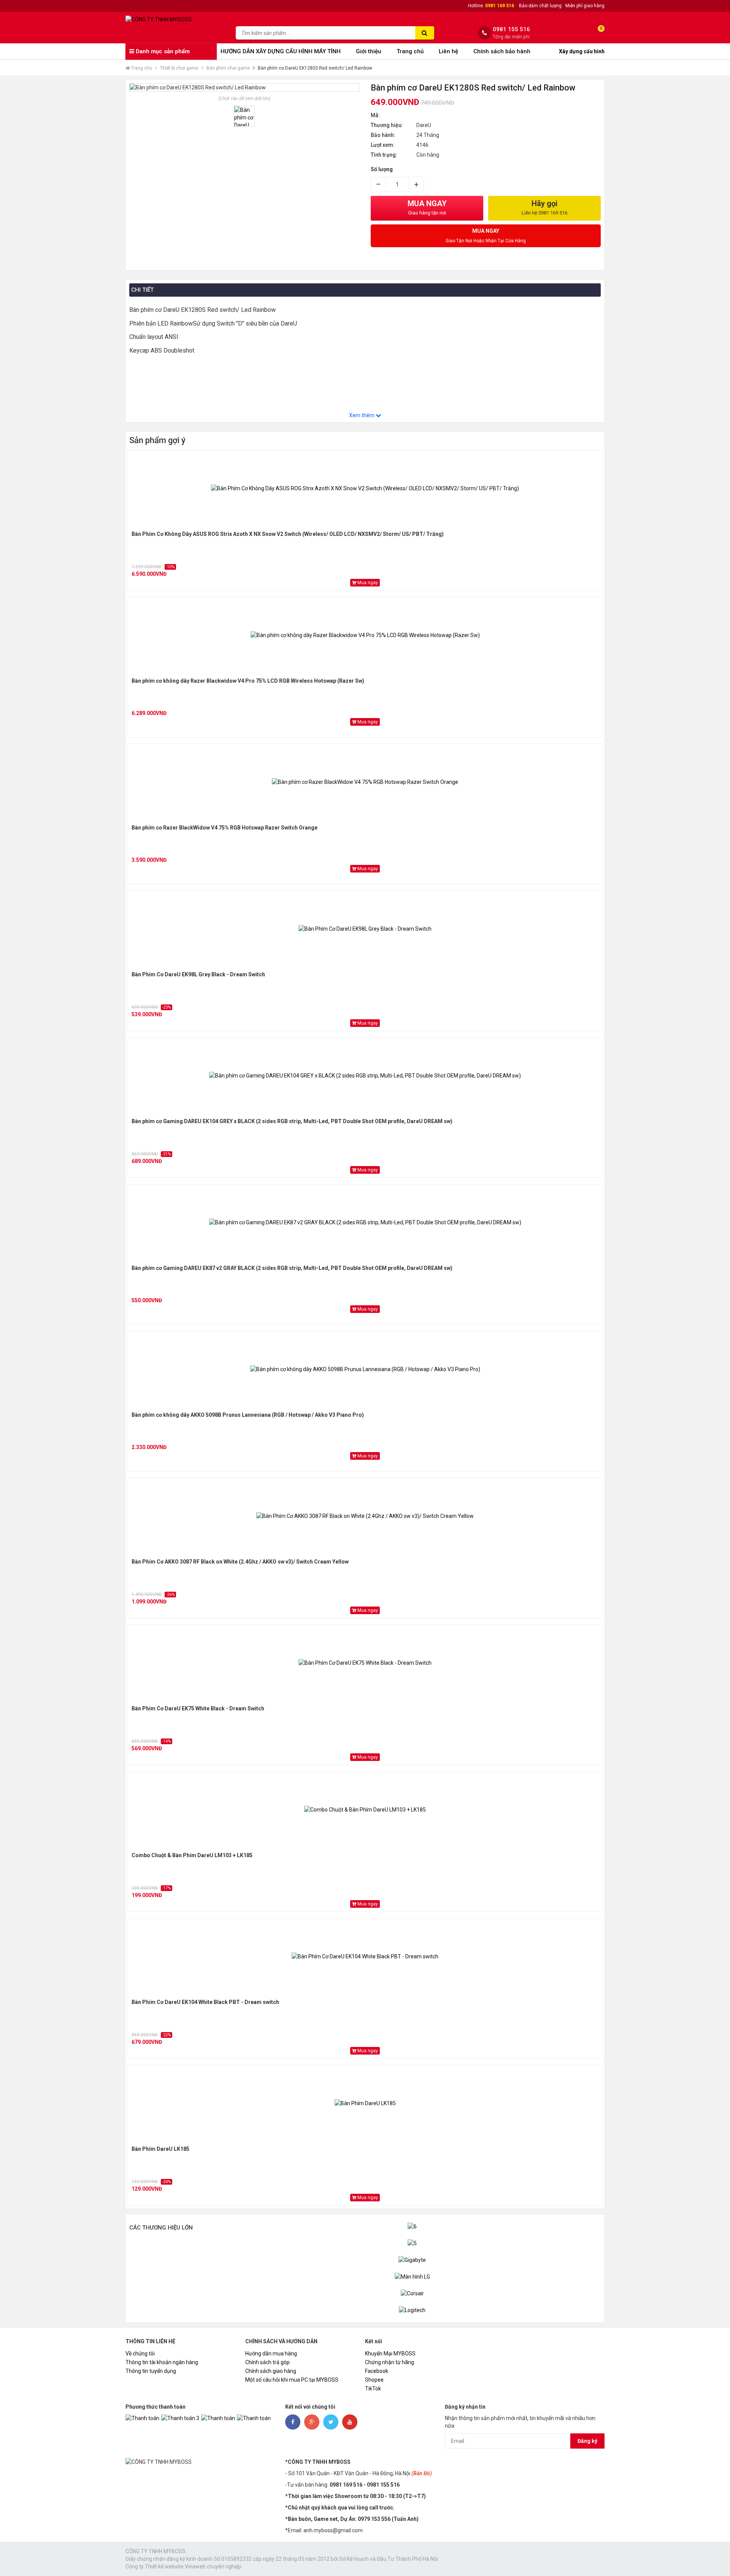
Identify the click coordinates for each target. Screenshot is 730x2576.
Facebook (377, 2371)
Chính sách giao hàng (271, 2371)
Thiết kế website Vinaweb (175, 2566)
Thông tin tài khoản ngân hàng (162, 2362)
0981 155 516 (511, 29)
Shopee (374, 2380)
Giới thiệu (369, 51)
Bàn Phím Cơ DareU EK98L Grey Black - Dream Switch (198, 974)
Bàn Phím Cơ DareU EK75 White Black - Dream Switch (198, 1708)
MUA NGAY (427, 207)
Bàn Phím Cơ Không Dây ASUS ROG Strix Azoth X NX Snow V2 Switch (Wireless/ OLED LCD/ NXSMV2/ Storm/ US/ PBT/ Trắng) (288, 534)
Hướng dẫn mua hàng (271, 2354)
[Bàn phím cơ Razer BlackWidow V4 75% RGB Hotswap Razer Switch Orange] (365, 782)
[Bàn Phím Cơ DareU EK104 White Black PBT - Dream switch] (365, 1956)
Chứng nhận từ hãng (390, 2362)
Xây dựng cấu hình (582, 51)
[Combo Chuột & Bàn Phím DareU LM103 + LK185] (365, 1810)
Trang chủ (410, 51)
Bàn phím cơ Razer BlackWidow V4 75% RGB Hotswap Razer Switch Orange (225, 828)
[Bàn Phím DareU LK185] (365, 2103)
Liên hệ (448, 51)
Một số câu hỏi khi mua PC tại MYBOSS (292, 2380)
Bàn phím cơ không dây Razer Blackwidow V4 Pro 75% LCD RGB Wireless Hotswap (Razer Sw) (248, 681)
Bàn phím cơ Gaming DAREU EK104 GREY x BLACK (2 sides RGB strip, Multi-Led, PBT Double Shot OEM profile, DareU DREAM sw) (292, 1121)
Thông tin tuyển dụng (151, 2371)
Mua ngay (367, 583)
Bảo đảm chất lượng (540, 6)
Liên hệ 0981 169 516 (544, 213)
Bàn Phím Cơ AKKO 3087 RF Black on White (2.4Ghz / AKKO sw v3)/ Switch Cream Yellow (240, 1562)
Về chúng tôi (140, 2354)
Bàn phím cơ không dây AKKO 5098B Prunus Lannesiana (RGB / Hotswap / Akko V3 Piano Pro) (248, 1415)
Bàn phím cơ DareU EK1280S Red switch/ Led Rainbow (315, 68)
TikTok (373, 2388)
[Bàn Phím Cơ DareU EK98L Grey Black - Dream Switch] (365, 929)
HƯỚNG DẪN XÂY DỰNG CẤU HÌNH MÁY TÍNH (281, 51)
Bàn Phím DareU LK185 (160, 2149)
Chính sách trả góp (267, 2362)
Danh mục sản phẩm (162, 51)
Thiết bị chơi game (179, 68)
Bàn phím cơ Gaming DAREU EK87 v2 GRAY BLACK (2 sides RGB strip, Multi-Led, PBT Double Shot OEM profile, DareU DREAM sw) (292, 1268)
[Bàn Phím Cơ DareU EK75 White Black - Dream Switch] (365, 1663)
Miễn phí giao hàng (585, 6)
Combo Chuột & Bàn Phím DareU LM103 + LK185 (192, 1855)
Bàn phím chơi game (228, 68)
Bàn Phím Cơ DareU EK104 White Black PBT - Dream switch (205, 2002)
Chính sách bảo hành (502, 51)
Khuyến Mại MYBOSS (390, 2354)
